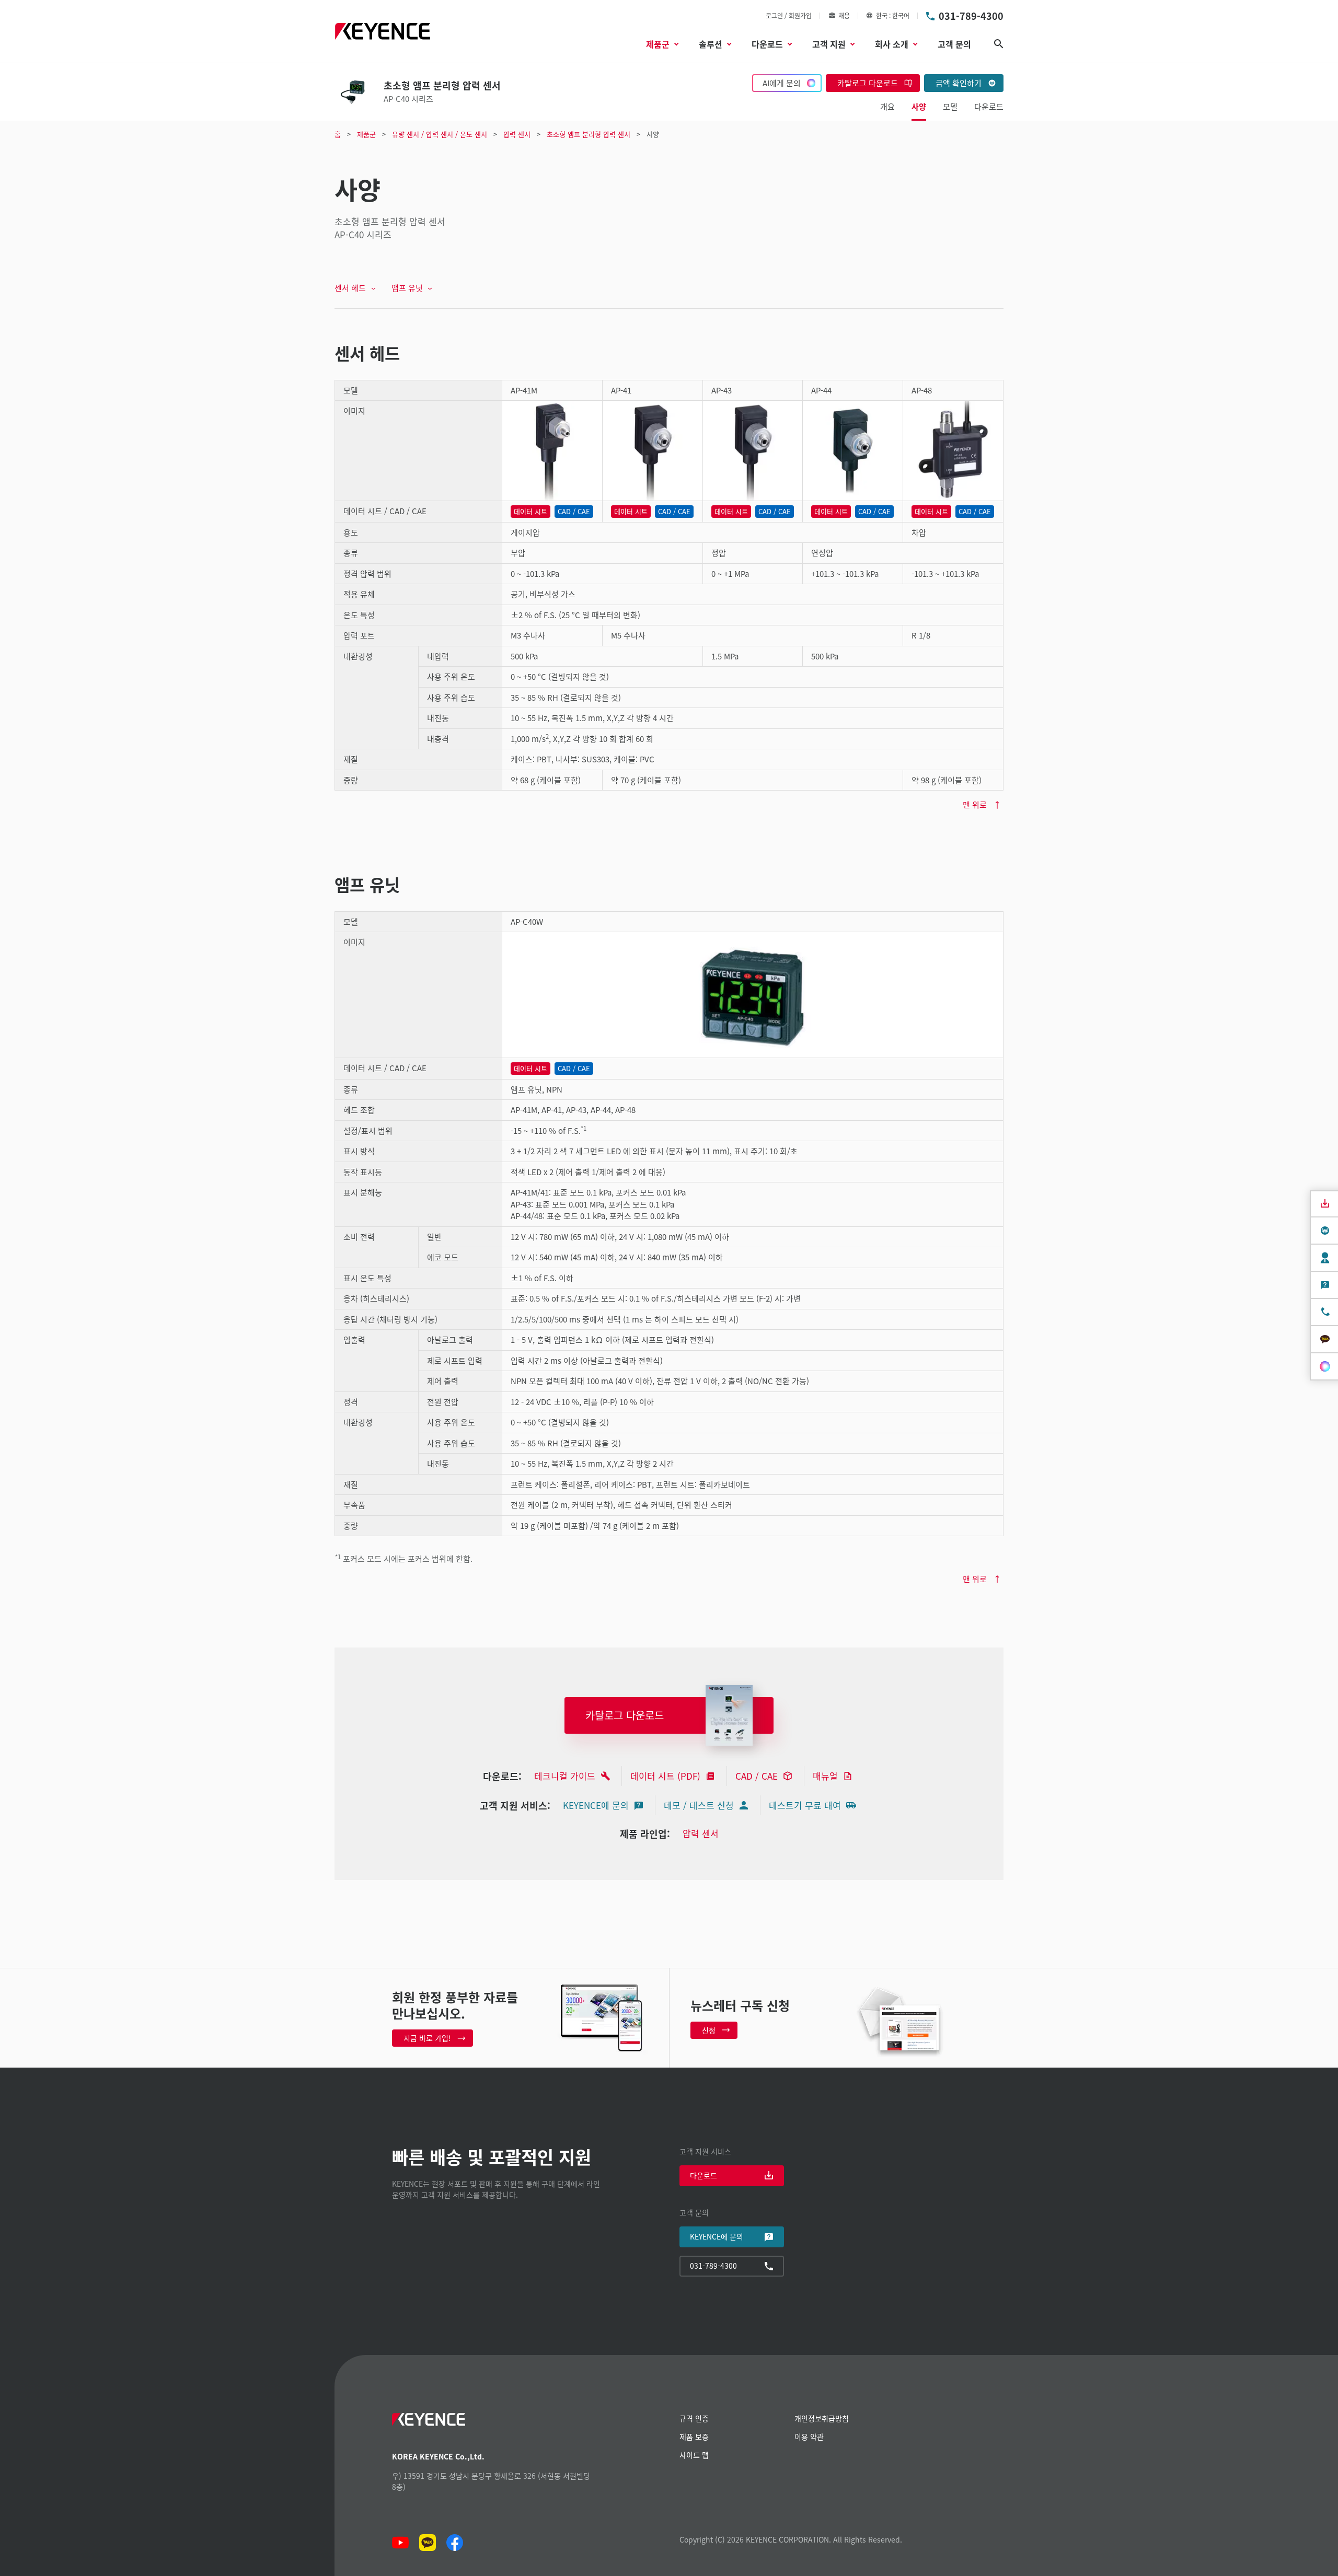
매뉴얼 (825, 1776)
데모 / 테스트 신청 (699, 1805)
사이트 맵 (694, 2455)
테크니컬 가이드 (565, 1776)
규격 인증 (694, 2418)
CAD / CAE (757, 1776)
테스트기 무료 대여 (805, 1805)
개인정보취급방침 (822, 2418)
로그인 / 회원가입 (789, 15)
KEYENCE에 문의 (596, 1805)
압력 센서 (701, 1833)
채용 (844, 15)
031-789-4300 (971, 16)
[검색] (999, 44)
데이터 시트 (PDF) (665, 1776)
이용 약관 (809, 2436)
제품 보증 (694, 2436)
